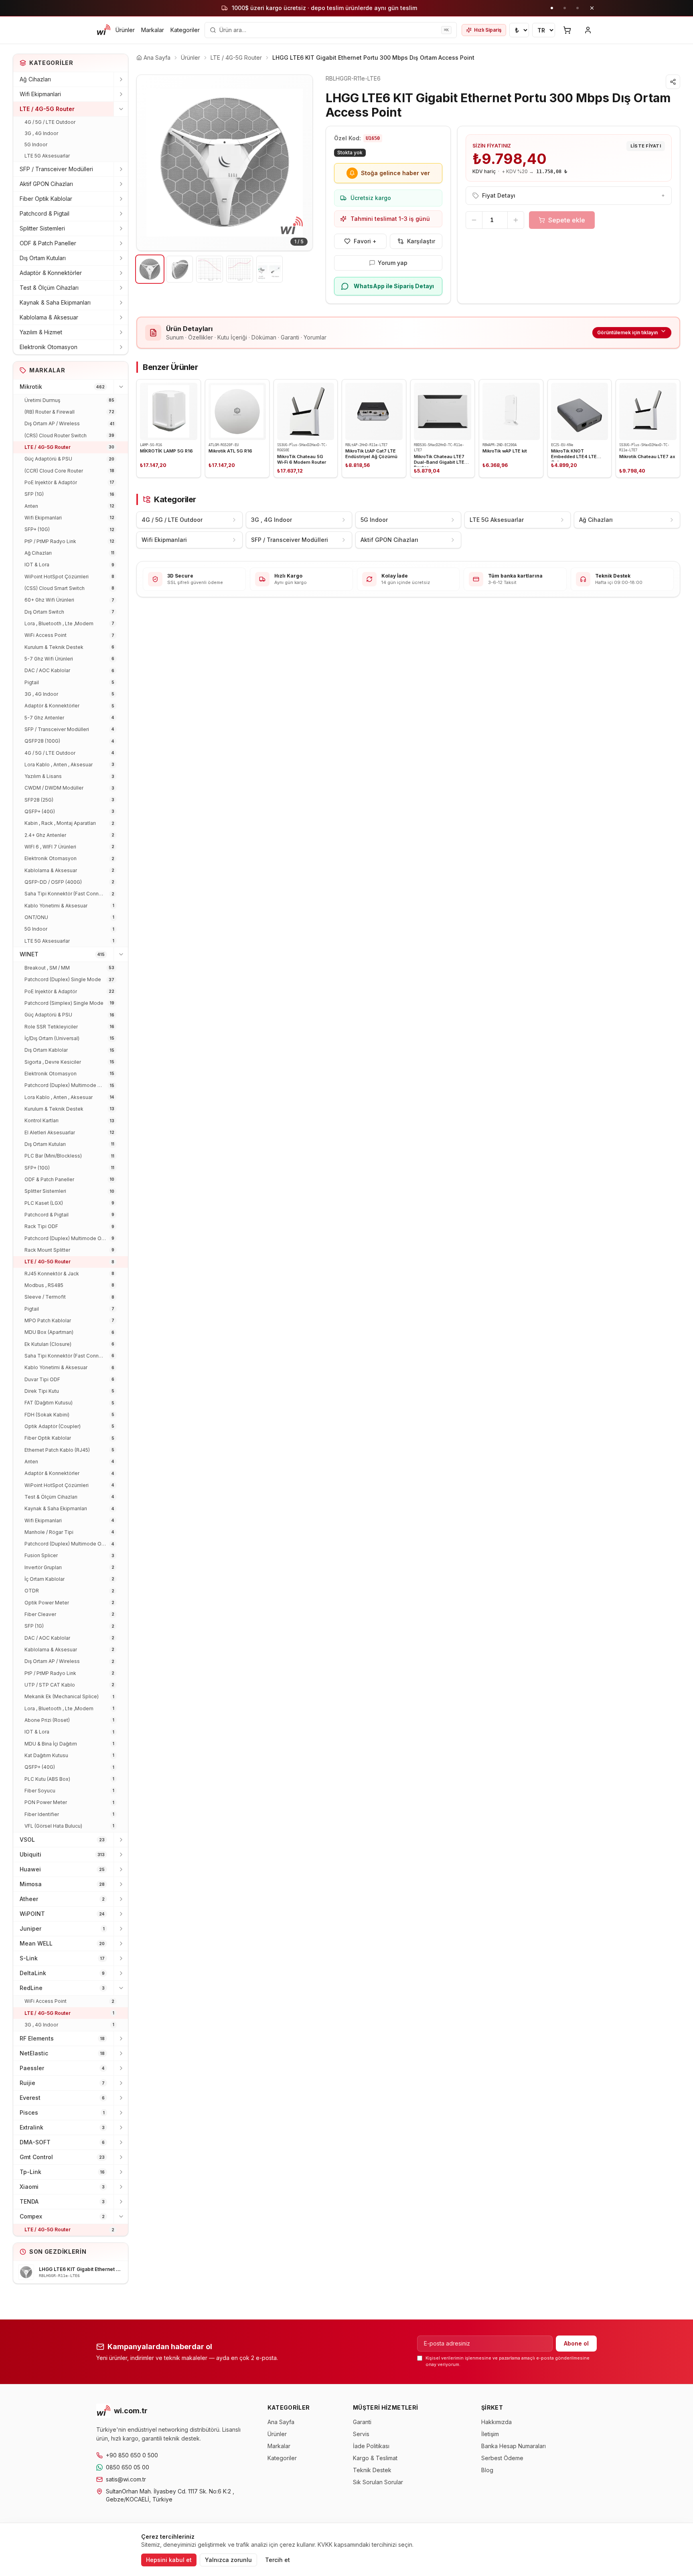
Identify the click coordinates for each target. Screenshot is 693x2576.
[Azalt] (474, 220)
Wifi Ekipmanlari (40, 94)
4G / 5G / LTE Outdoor (50, 122)
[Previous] (149, 163)
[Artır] (516, 220)
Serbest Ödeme (502, 2458)
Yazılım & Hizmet (41, 332)
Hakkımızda (496, 2422)
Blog (487, 2470)
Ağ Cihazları (35, 79)
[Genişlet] (121, 79)
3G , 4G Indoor (41, 133)
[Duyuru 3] (577, 8)
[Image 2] (180, 269)
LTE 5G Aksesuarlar (47, 156)
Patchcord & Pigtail (45, 213)
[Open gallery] (225, 163)
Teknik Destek (372, 2470)
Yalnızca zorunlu (228, 2560)
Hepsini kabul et (169, 2560)
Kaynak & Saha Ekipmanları (55, 302)
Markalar (153, 30)
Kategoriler (185, 30)
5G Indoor (36, 144)
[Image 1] (150, 269)
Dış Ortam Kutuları (43, 258)
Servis (361, 2434)
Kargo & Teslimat (375, 2458)
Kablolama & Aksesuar (49, 317)
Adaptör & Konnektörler (51, 273)
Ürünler (125, 30)
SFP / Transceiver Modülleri (56, 169)
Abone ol (576, 2343)
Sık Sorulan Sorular (378, 2482)
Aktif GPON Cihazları (46, 184)
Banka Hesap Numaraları (514, 2446)
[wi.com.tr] (103, 30)
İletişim (490, 2434)
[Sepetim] (567, 30)
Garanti (362, 2422)
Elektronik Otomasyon (49, 347)
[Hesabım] (588, 30)
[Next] (300, 163)
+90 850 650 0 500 (132, 2455)
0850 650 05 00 (128, 2467)
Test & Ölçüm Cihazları (49, 288)
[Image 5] (270, 269)
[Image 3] (210, 269)
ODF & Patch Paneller (48, 243)
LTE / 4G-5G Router (47, 109)
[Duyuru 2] (565, 8)
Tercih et (278, 2560)
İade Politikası (371, 2446)
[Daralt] (121, 109)
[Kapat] (592, 8)
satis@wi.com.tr (126, 2479)
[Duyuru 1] (552, 8)
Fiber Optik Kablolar (46, 199)
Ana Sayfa (281, 2422)
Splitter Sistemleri (42, 228)
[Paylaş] (673, 82)
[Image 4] (240, 269)
